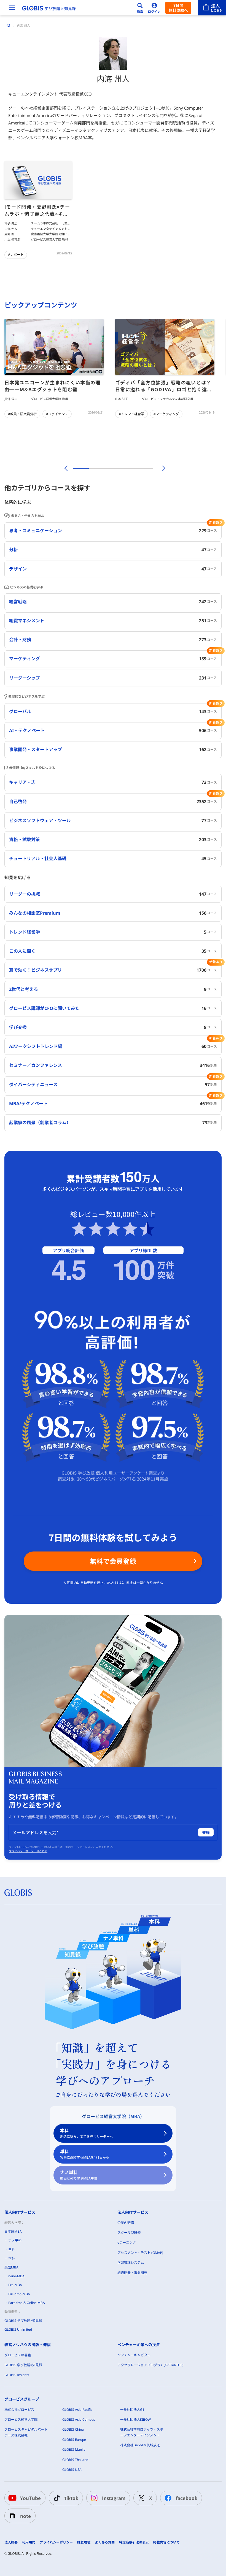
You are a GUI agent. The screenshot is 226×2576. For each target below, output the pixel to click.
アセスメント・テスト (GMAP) (140, 2253)
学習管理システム (131, 2263)
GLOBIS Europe (74, 2440)
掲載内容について (166, 2542)
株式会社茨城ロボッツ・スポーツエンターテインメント (142, 2432)
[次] (161, 468)
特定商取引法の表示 (134, 2542)
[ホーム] (9, 26)
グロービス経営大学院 (21, 2419)
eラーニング (127, 2242)
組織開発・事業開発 (132, 2273)
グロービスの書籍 (18, 2355)
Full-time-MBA (19, 2294)
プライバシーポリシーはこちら (28, 1851)
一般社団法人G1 (132, 2410)
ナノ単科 (79, 2175)
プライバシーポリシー (56, 2542)
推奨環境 (84, 2542)
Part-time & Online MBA (27, 2303)
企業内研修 (126, 2223)
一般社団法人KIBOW (135, 2419)
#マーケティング (166, 414)
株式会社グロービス (19, 2410)
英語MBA (11, 2267)
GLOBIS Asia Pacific (77, 2410)
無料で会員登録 (113, 1561)
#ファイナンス (57, 414)
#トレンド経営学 (131, 414)
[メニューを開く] (12, 8)
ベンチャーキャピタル (134, 2355)
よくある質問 (105, 2542)
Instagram (114, 2498)
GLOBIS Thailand (75, 2460)
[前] (65, 468)
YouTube (30, 2498)
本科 (87, 2133)
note (25, 2516)
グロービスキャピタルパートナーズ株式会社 (26, 2432)
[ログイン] (154, 8)
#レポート (16, 255)
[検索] (140, 8)
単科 (85, 2154)
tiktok (71, 2498)
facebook (187, 2498)
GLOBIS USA (72, 2470)
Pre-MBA (15, 2285)
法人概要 (11, 2542)
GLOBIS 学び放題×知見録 (23, 2321)
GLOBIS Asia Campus (79, 2419)
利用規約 (29, 2542)
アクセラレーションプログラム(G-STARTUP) (150, 2365)
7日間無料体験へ (178, 8)
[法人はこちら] (212, 8)
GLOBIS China (73, 2429)
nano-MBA (16, 2276)
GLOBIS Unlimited (18, 2329)
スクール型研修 (129, 2233)
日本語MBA (13, 2231)
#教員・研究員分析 (22, 414)
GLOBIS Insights (17, 2375)
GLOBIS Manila (74, 2449)
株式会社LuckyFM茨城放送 (140, 2445)
